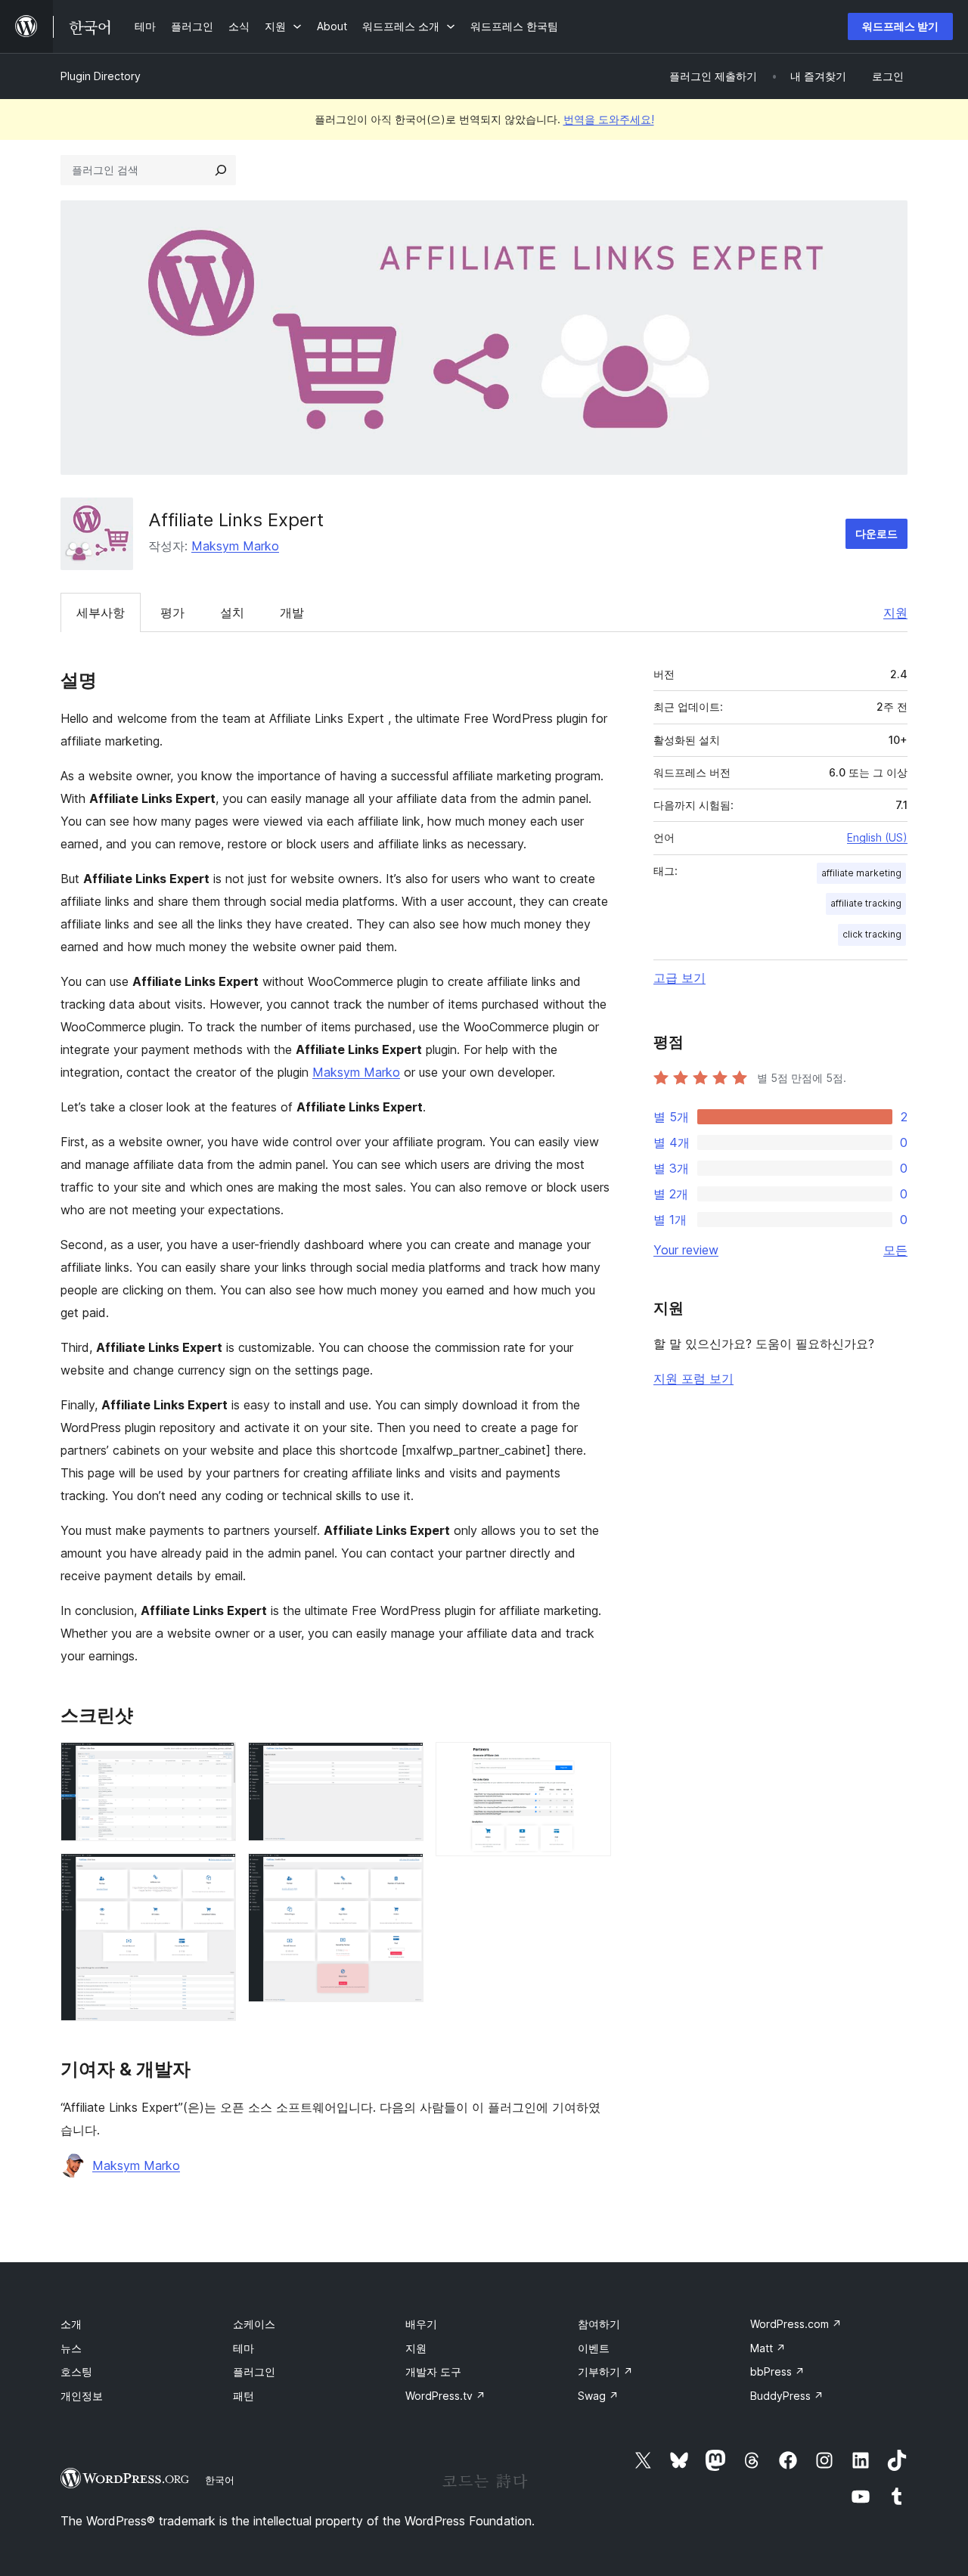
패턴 (244, 2396)
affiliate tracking (866, 903)
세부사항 (101, 612)
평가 (172, 612)
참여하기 (599, 2324)
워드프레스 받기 (900, 26)
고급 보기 (679, 978)
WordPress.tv (445, 2396)
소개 (71, 2324)
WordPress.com (796, 2324)
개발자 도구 (433, 2371)
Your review (686, 1250)
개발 (292, 612)
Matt (768, 2348)
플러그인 (254, 2371)
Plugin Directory (101, 76)
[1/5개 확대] (216, 1762)
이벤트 (594, 2348)
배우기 (421, 2324)
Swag (598, 2396)
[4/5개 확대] (403, 1874)
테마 (244, 2348)
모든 (895, 1250)
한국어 (220, 2480)
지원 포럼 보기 (693, 1378)
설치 (232, 612)
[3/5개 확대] (403, 1762)
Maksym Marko (235, 546)
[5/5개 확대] (591, 1762)
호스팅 (76, 2371)
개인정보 (82, 2396)
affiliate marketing (861, 873)
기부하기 (605, 2371)
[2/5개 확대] (216, 1874)
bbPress (777, 2371)
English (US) (877, 837)
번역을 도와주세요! (609, 119)
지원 (895, 612)
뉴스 (71, 2348)
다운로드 (876, 533)
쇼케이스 (254, 2324)
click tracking (872, 934)
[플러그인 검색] (221, 170)
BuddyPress (787, 2396)
